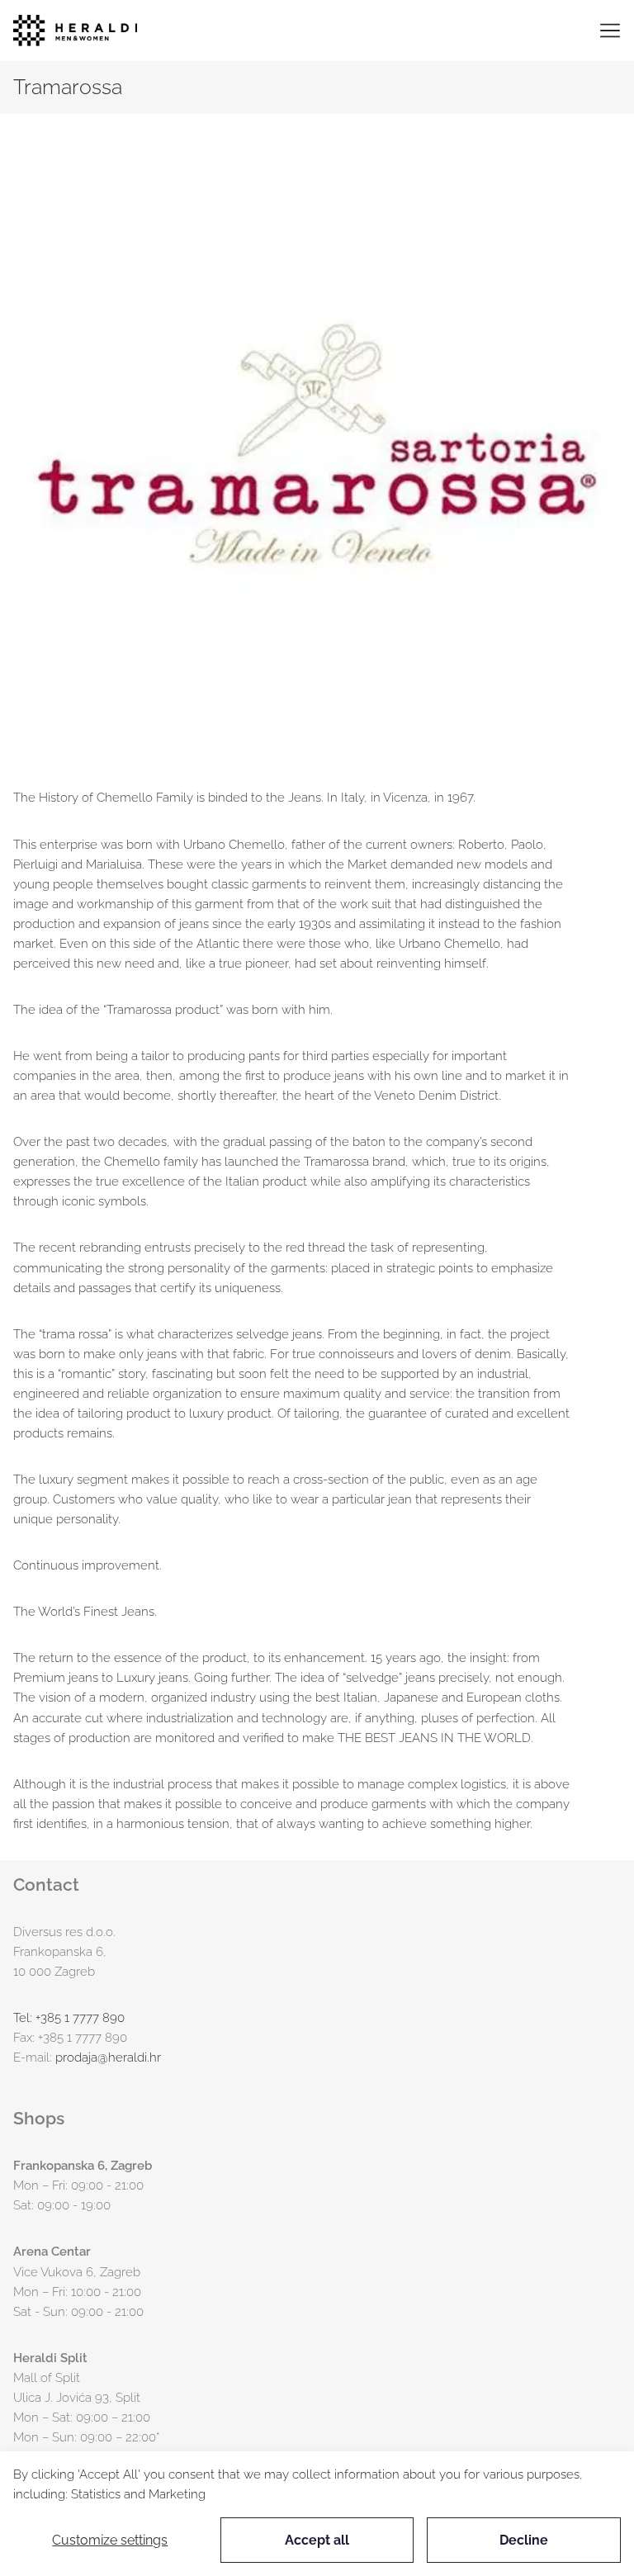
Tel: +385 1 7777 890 (69, 2018)
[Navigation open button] (610, 31)
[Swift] (75, 31)
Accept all (317, 2540)
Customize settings (110, 2540)
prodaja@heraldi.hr (108, 2057)
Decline (524, 2540)
